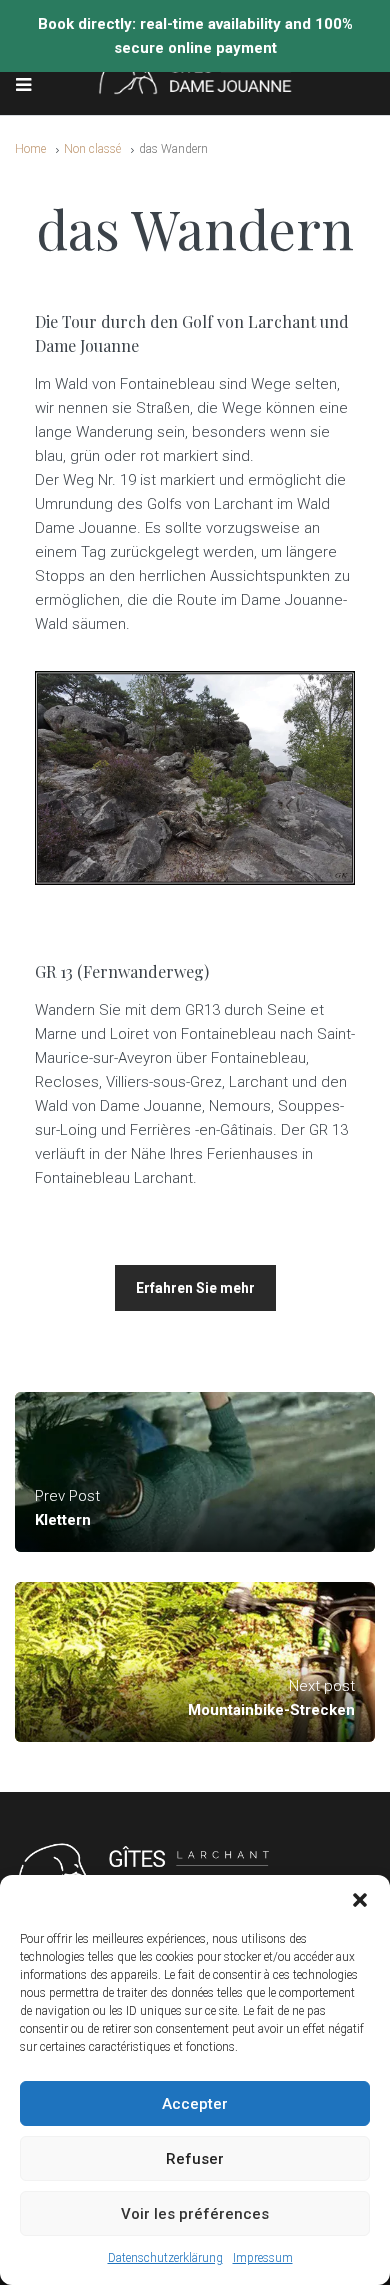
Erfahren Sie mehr (195, 1288)
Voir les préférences (195, 2214)
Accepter (195, 2104)
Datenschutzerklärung (165, 2258)
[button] (360, 1900)
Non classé (92, 149)
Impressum (263, 2258)
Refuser (195, 2159)
